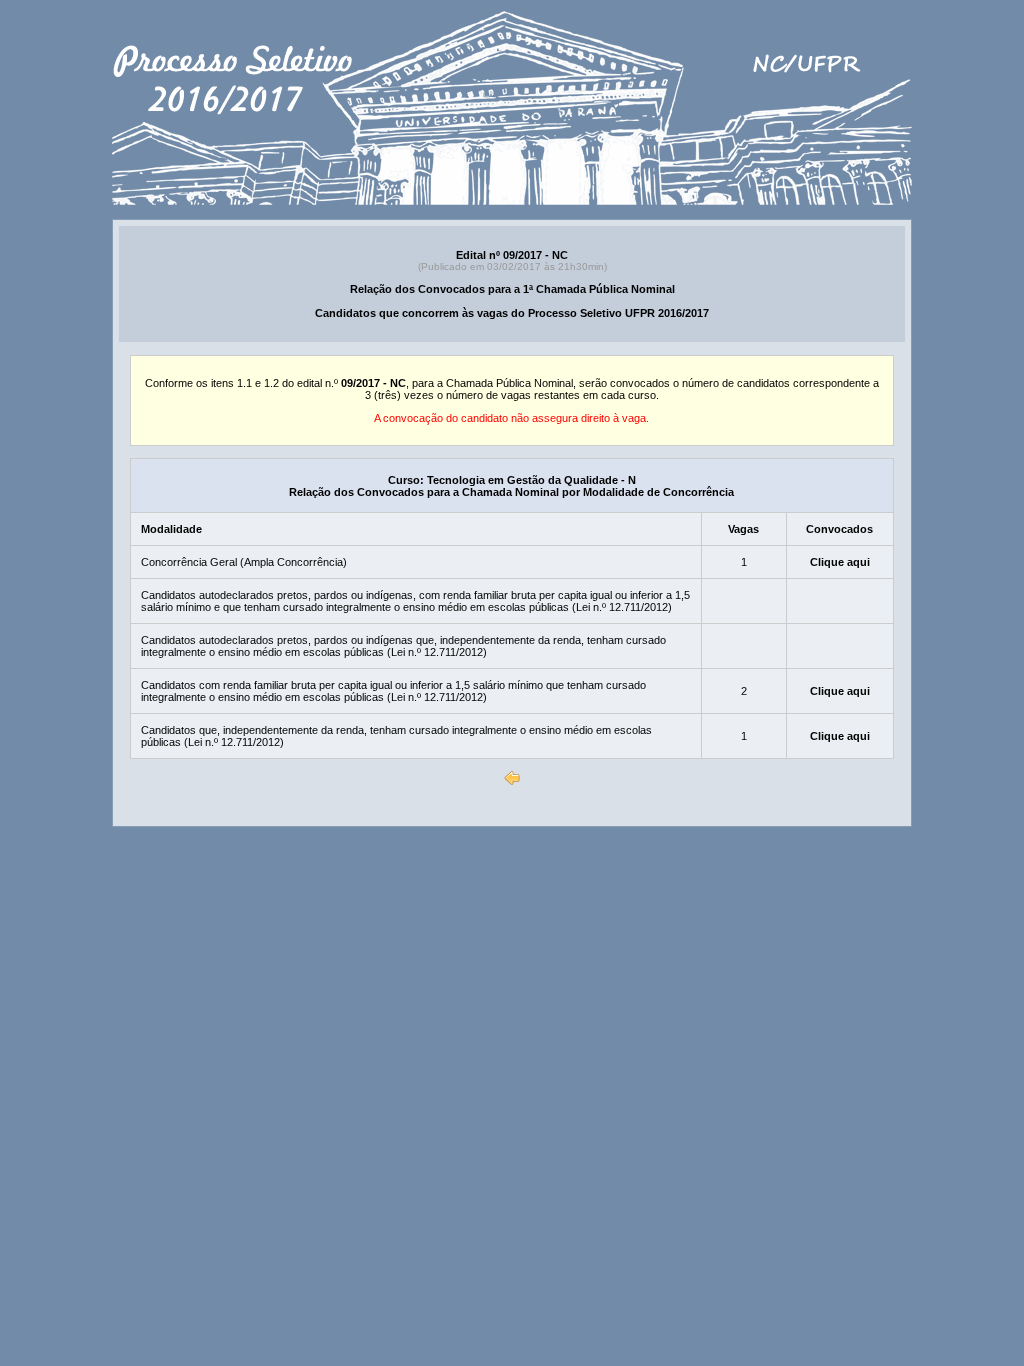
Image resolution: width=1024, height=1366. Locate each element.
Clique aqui (840, 562)
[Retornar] (512, 778)
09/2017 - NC (373, 383)
